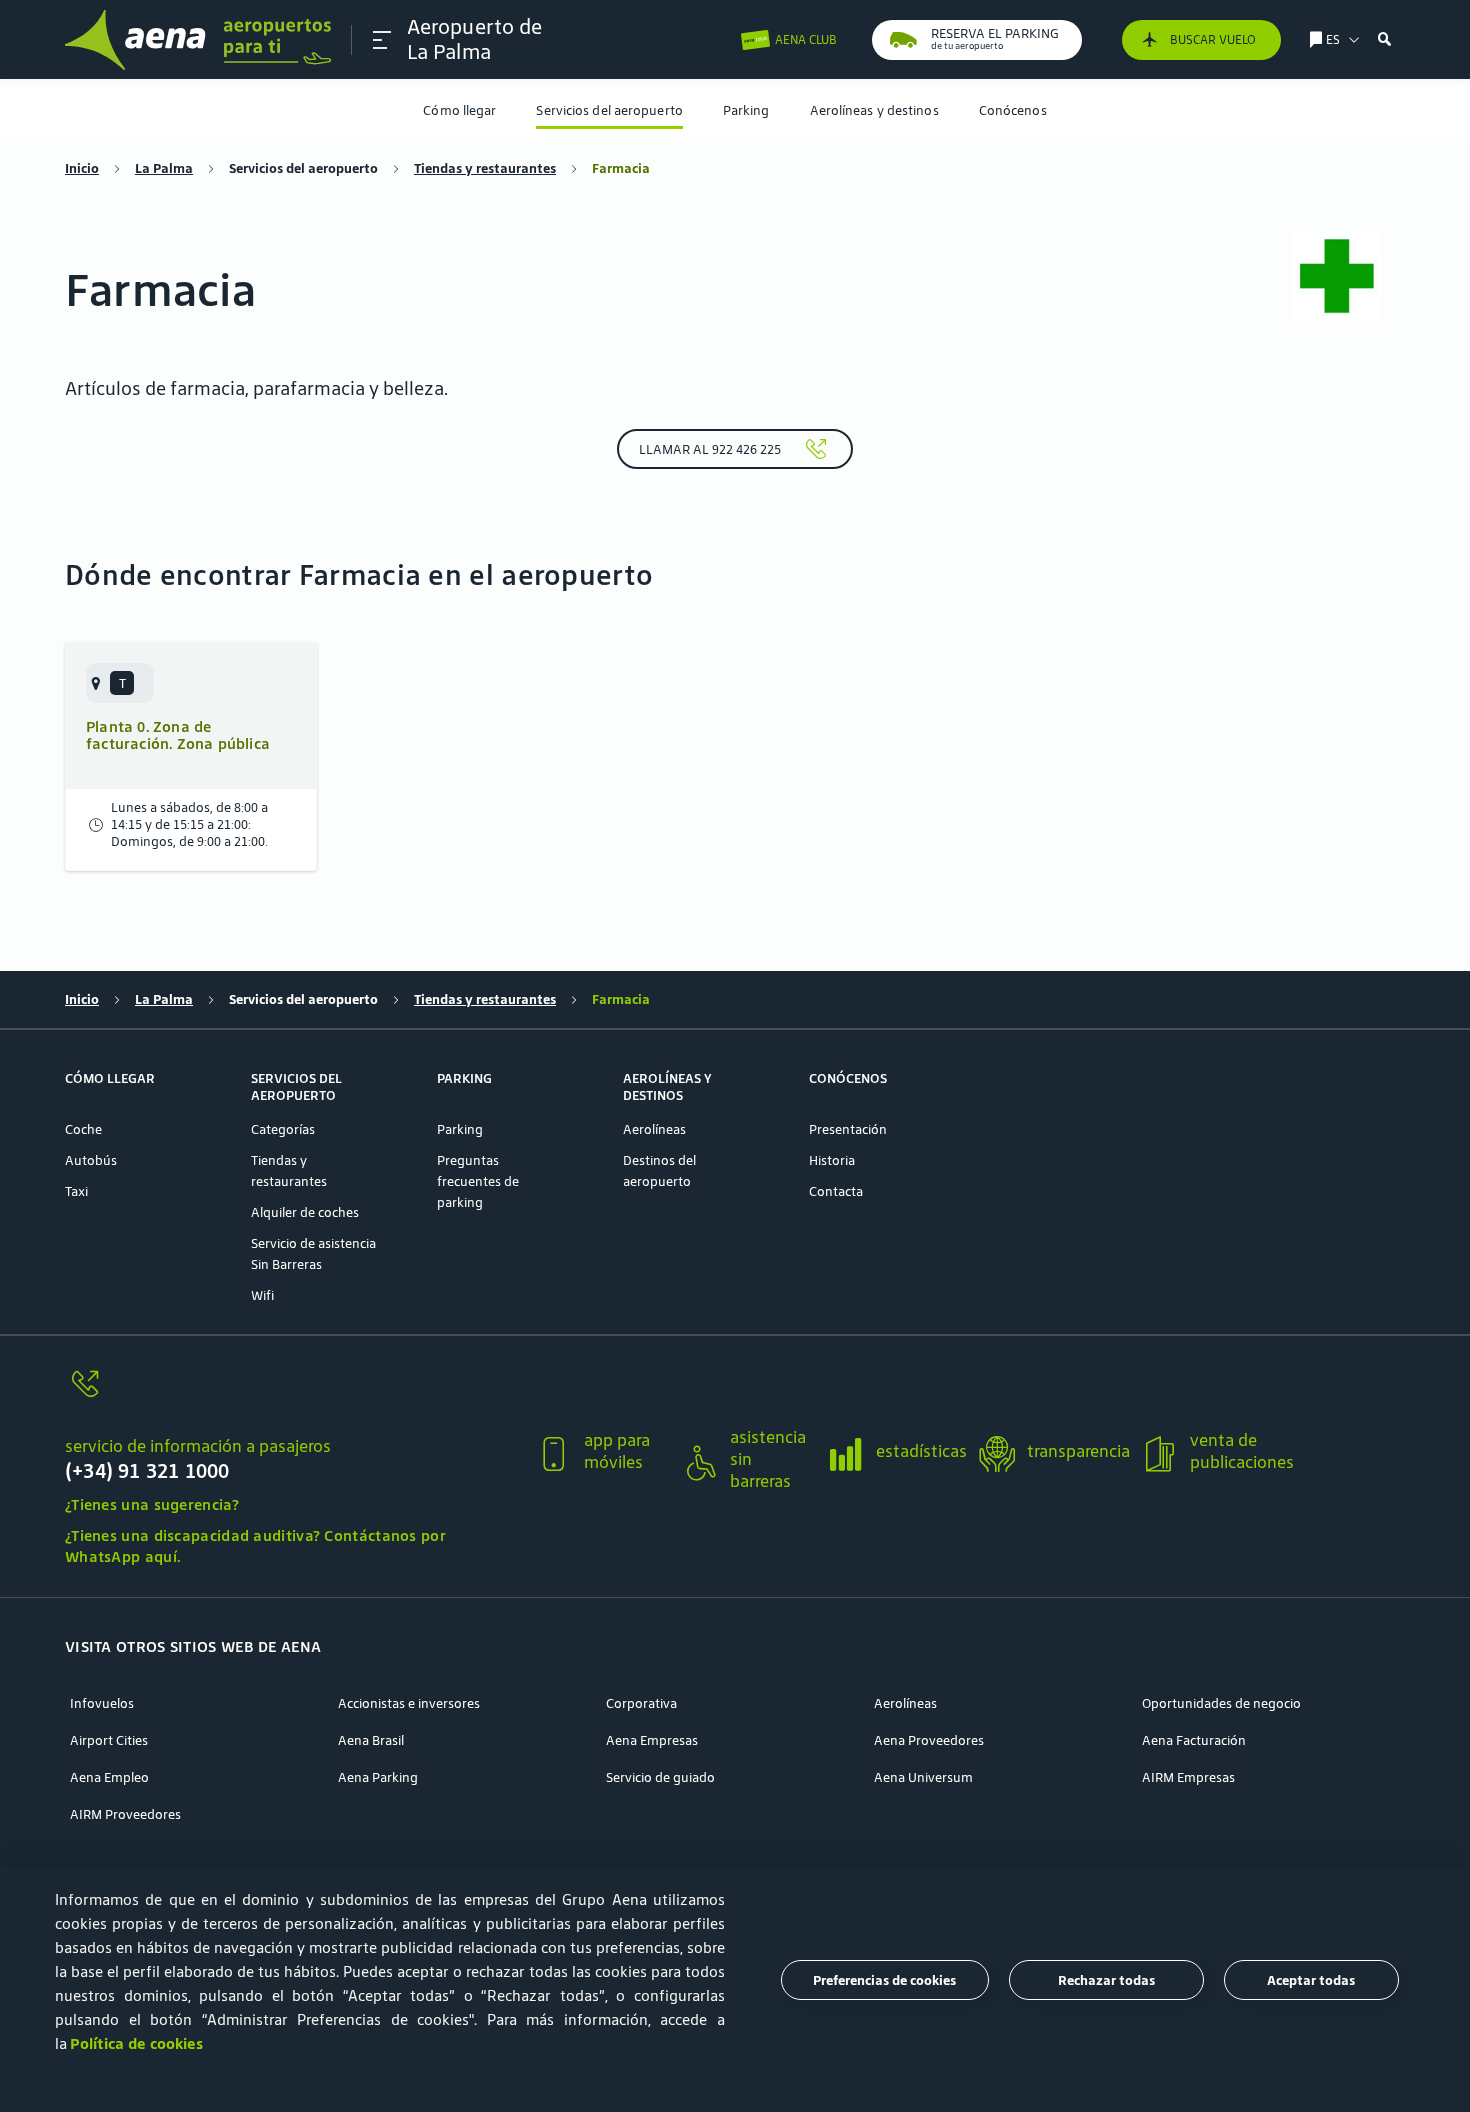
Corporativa (641, 1703)
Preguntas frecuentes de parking (478, 1181)
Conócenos (1013, 110)
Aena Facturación (1194, 1740)
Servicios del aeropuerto (609, 110)
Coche (83, 1129)
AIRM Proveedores (125, 1814)
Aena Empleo (109, 1777)
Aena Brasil (371, 1740)
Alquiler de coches (305, 1212)
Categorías (283, 1129)
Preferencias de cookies (884, 1980)
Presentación (848, 1129)
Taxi (76, 1191)
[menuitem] (459, 110)
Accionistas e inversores (409, 1703)
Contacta (836, 1191)
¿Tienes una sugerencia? (152, 1504)
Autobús (91, 1160)
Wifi (262, 1295)
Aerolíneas (654, 1129)
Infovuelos (102, 1703)
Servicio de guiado (660, 1777)
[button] (382, 40)
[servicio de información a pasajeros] (292, 1395)
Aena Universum (923, 1777)
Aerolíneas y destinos (874, 110)
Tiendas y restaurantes (485, 168)
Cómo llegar (459, 110)
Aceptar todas (1311, 1980)
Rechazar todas (1106, 1980)
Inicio (82, 168)
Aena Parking (378, 1777)
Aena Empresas (652, 1740)
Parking (746, 110)
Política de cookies (136, 2043)
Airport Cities (109, 1740)
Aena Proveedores (929, 1740)
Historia (832, 1160)
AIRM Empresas (1188, 1777)
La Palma (164, 168)
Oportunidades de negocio (1221, 1703)
